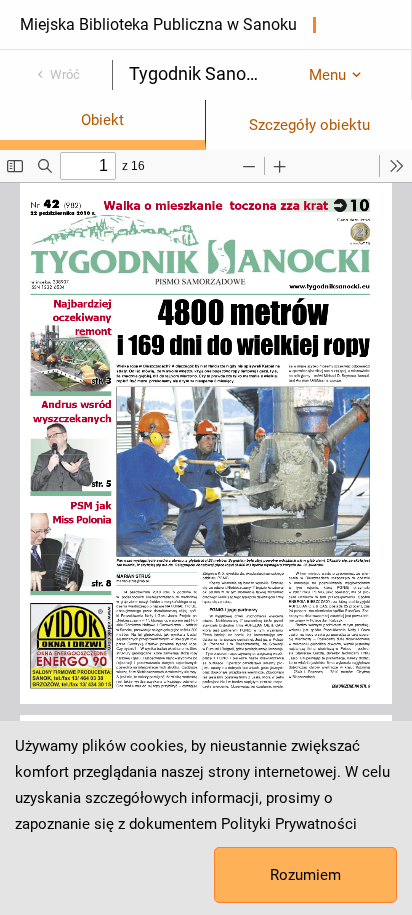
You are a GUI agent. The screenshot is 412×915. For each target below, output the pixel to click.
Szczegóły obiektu (309, 125)
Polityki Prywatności (289, 824)
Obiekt (102, 120)
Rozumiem (305, 875)
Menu (327, 75)
